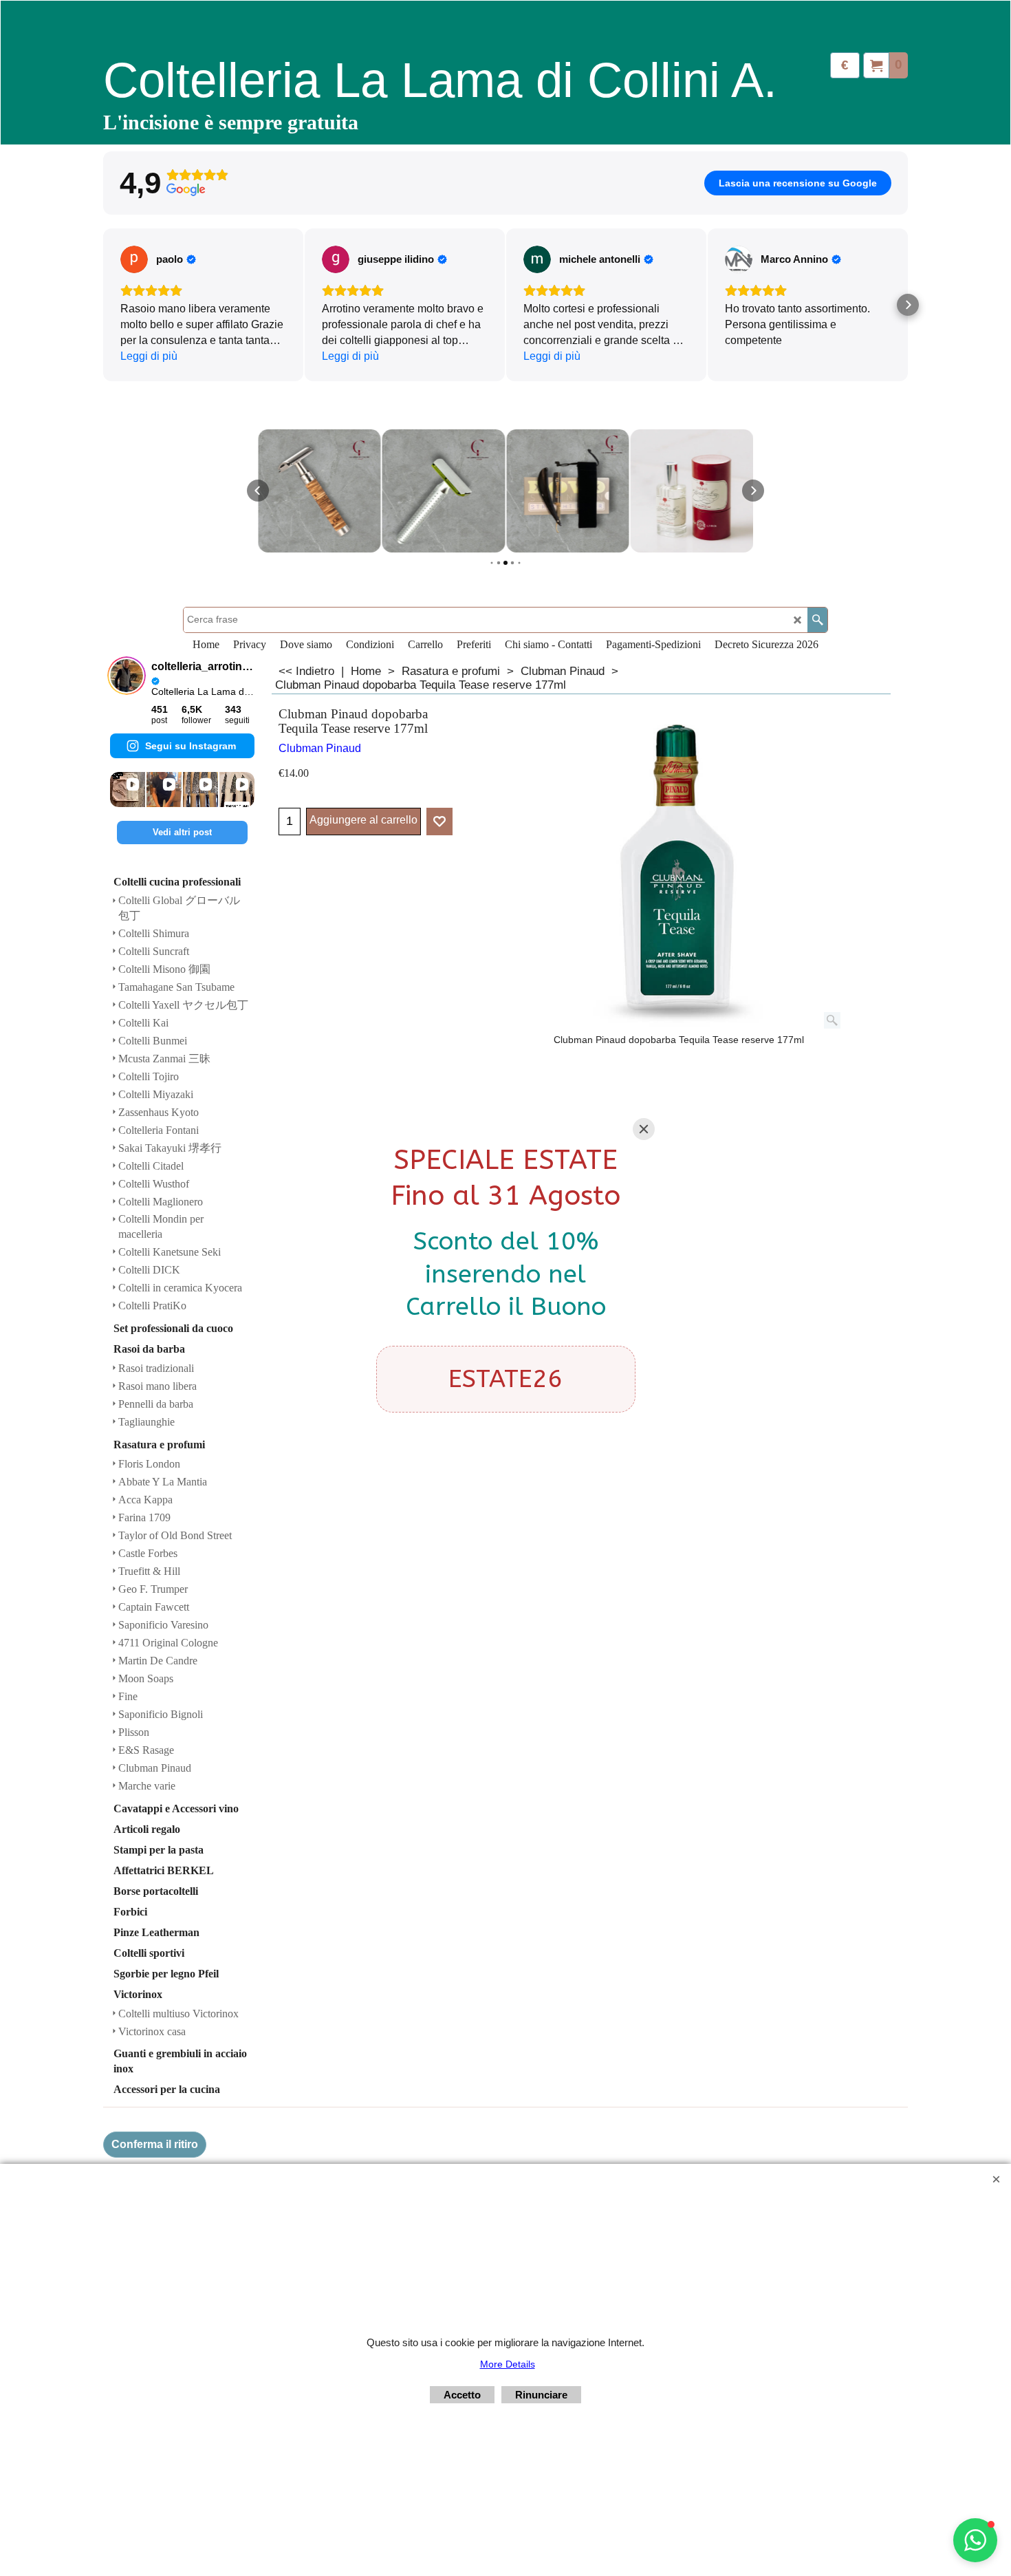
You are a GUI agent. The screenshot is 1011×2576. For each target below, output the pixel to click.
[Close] (644, 1129)
